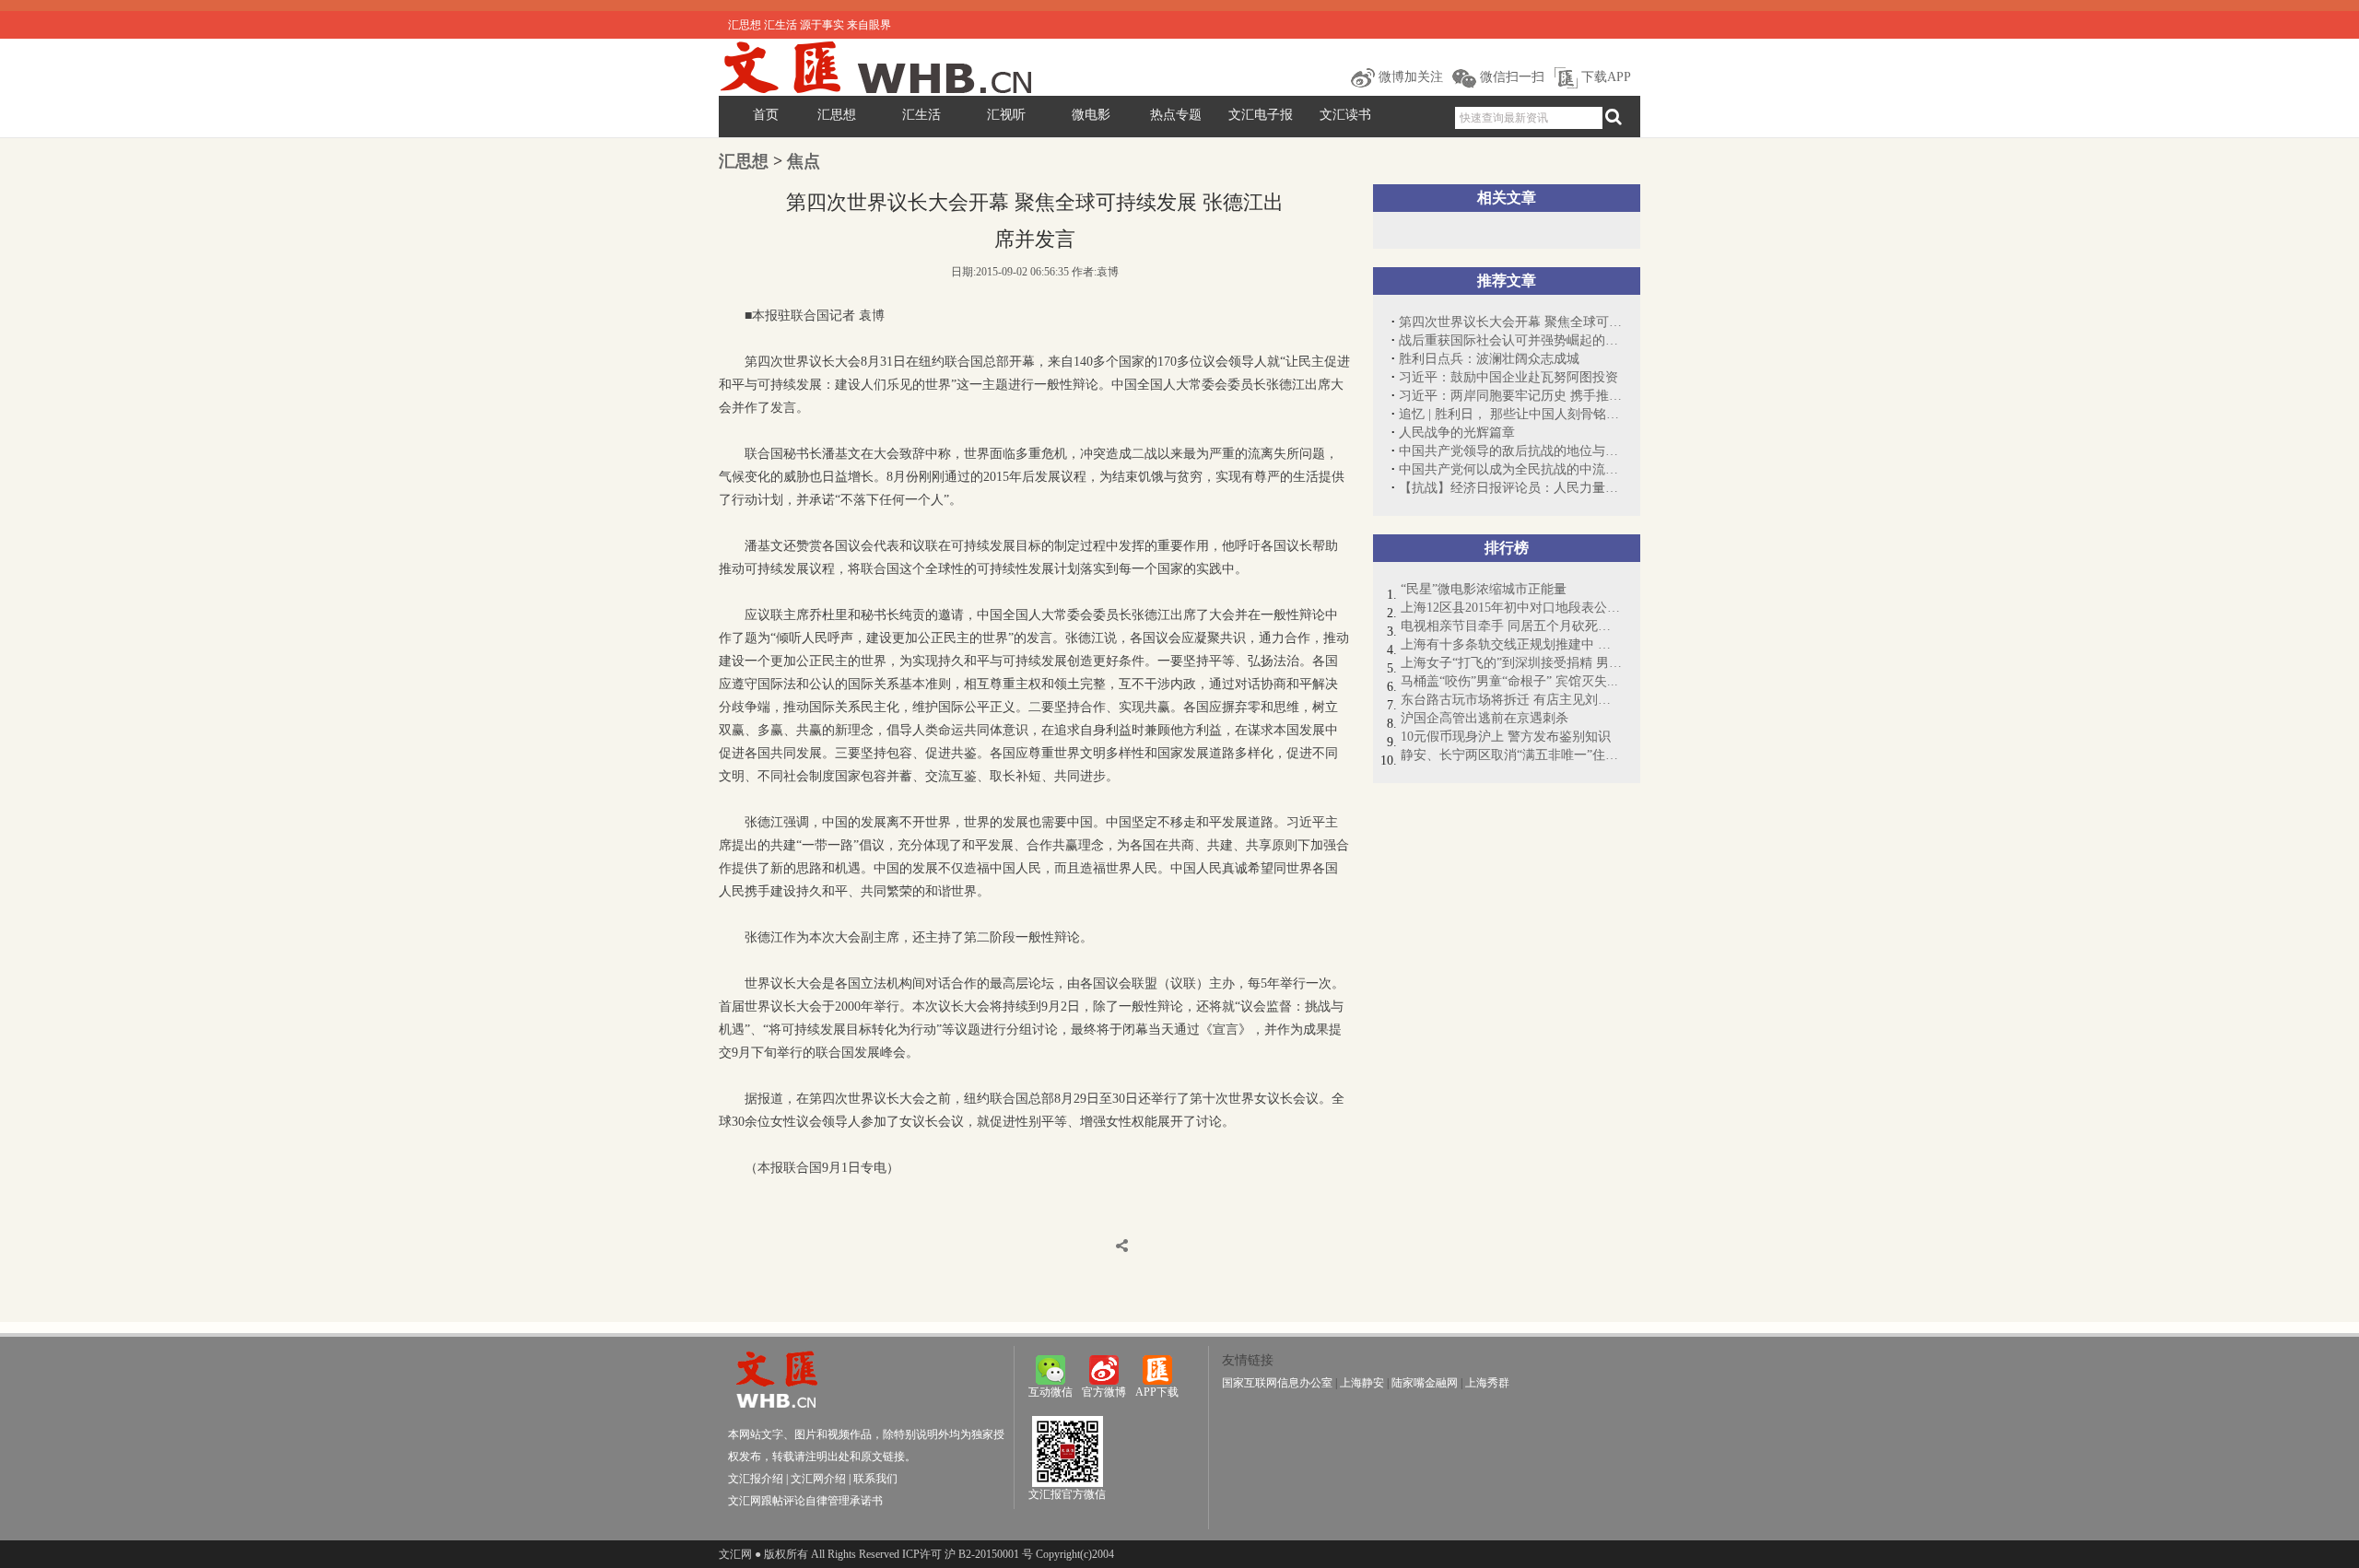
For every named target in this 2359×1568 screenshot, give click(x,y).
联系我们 (875, 1479)
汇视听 (1006, 115)
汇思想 (837, 115)
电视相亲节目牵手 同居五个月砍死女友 (1511, 626)
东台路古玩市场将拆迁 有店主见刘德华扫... (1511, 700)
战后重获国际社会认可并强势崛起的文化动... (1510, 340)
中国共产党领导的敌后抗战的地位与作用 (1510, 451)
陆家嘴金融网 (1425, 1383)
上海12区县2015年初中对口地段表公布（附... (1511, 608)
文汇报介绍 (756, 1479)
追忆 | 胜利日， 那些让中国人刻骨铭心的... (1510, 414)
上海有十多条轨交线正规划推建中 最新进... (1511, 644)
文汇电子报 (1261, 115)
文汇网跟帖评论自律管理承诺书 (805, 1501)
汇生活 (921, 115)
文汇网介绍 (818, 1479)
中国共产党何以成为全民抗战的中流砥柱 (1510, 469)
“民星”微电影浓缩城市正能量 (1484, 589)
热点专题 (1176, 115)
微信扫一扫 (1510, 77)
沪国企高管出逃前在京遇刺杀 (1485, 718)
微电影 (1091, 115)
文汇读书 (1345, 115)
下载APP (1604, 77)
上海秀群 (1487, 1383)
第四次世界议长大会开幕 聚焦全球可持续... (1510, 322)
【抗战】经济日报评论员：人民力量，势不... (1510, 488)
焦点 (804, 161)
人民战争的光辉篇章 (1457, 433)
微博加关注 (1409, 77)
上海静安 (1362, 1383)
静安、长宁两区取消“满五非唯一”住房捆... (1511, 755)
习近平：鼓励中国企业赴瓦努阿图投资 (1508, 377)
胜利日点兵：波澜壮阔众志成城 (1489, 359)
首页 (766, 115)
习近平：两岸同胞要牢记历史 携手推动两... (1510, 396)
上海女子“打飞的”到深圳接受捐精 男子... (1511, 663)
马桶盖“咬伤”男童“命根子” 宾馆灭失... (1509, 681)
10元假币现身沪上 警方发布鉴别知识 (1506, 737)
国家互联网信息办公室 (1277, 1383)
